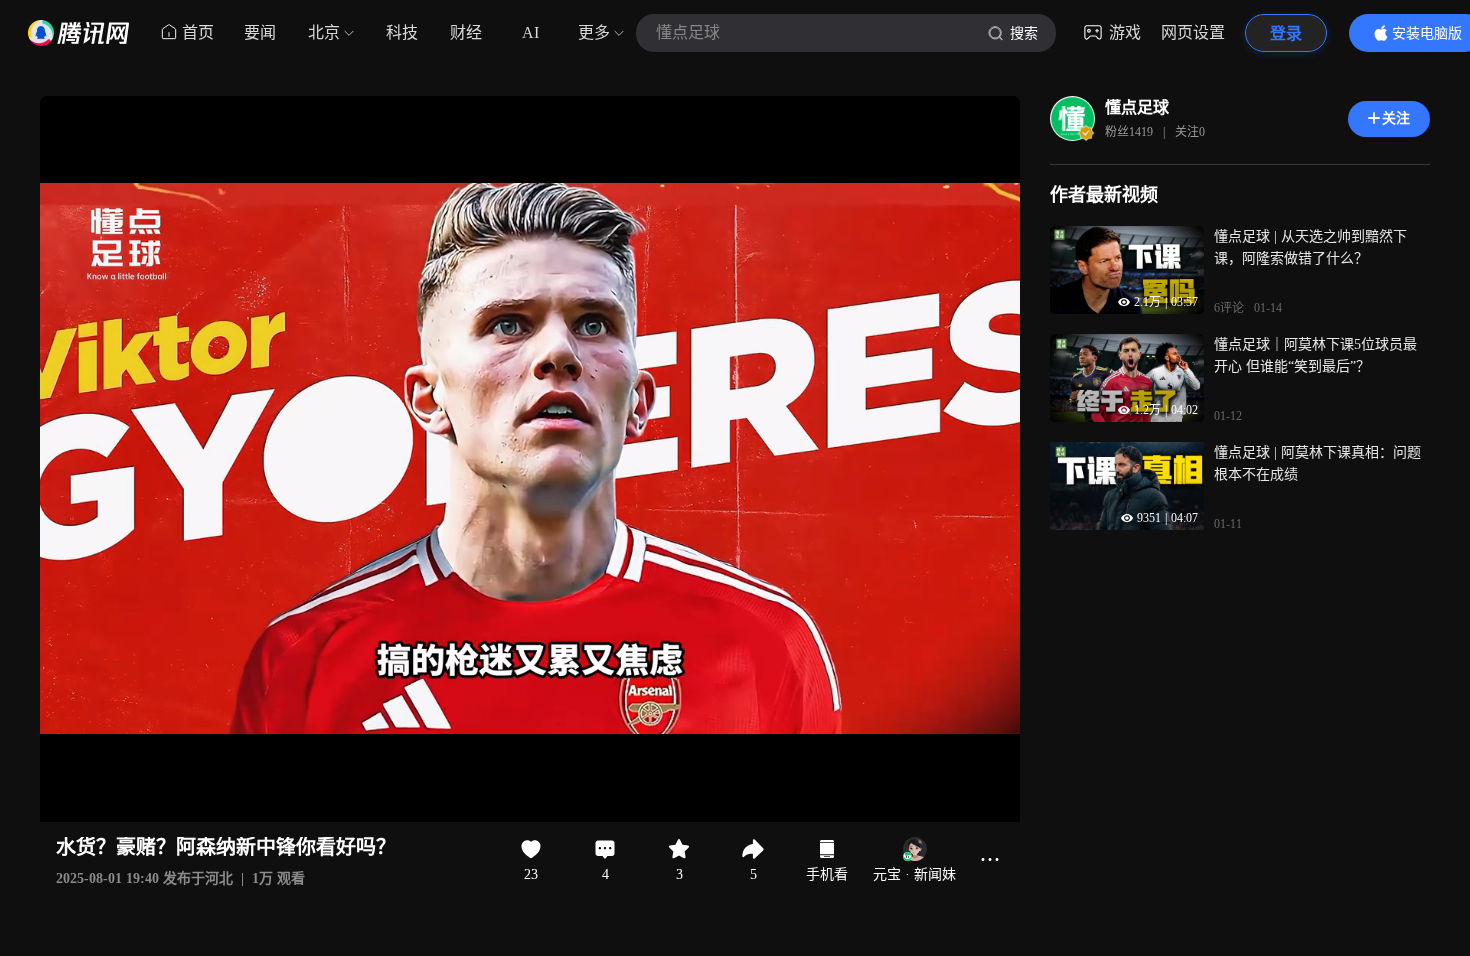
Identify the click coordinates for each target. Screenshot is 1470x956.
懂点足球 (1137, 107)
